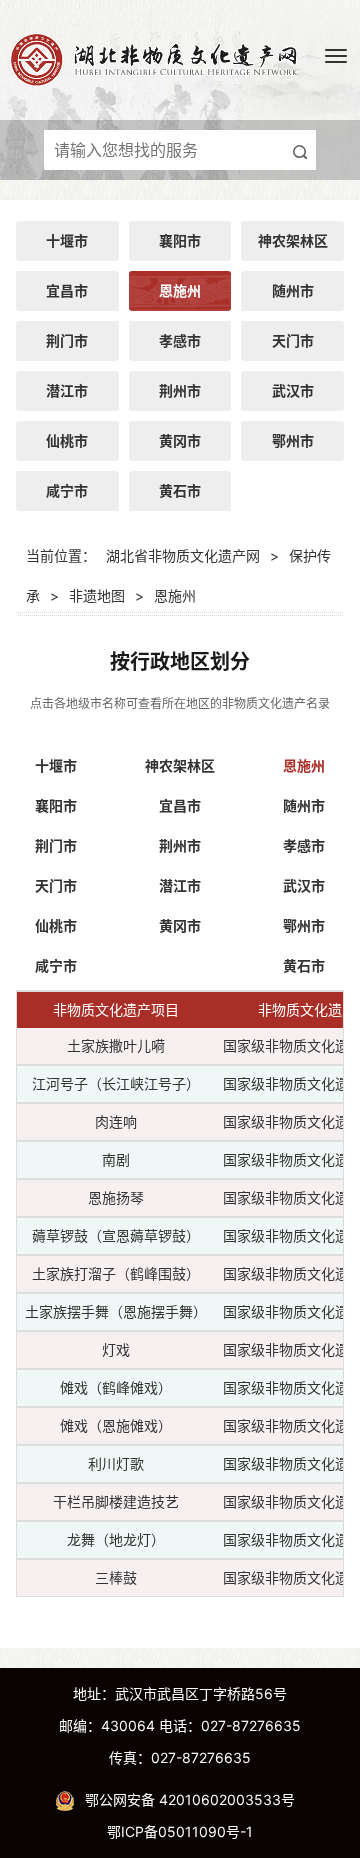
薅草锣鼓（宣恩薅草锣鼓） (116, 1235)
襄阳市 (180, 240)
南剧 (116, 1159)
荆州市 (180, 390)
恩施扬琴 (116, 1197)
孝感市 (180, 340)
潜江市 (67, 390)
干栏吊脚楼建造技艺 (116, 1501)
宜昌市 (67, 290)
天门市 (293, 340)
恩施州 (180, 290)
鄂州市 (293, 440)
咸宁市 (67, 490)
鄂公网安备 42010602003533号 (190, 1799)
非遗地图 (97, 595)
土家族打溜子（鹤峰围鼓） (116, 1273)
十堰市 (67, 240)
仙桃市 (67, 440)
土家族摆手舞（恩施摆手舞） (116, 1311)
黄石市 (180, 490)
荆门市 (67, 340)
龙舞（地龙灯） (116, 1539)
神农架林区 (293, 240)
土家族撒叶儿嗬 (116, 1045)
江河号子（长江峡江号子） (116, 1083)
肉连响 (116, 1121)
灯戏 (116, 1349)
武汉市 (293, 390)
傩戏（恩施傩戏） (116, 1425)
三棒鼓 (116, 1577)
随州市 (293, 290)
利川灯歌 (116, 1463)
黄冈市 (180, 440)
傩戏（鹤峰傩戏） (116, 1387)
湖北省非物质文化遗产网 (183, 555)
